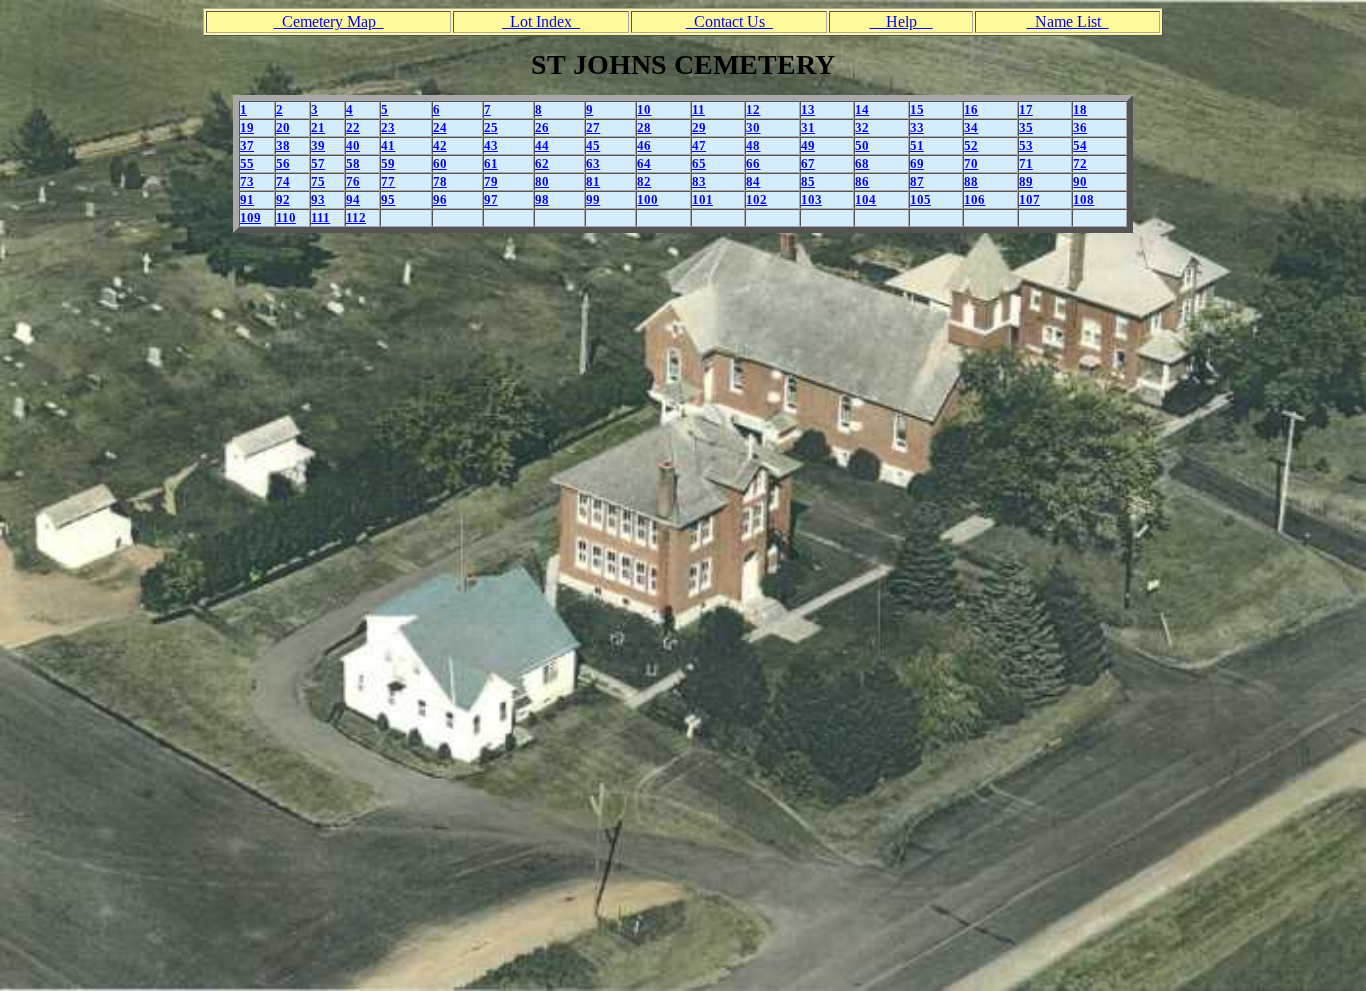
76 (353, 181)
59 (388, 163)
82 (644, 181)
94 (353, 199)
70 (971, 163)
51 (917, 145)
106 (974, 199)
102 (756, 199)
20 (283, 127)
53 (1026, 145)
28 (644, 127)
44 (542, 145)
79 (491, 181)
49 (808, 145)
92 (283, 199)
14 (862, 109)
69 (917, 163)
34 (971, 127)
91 (247, 199)
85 (808, 181)
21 (318, 127)
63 (593, 163)
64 (644, 163)
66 (753, 163)
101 (702, 199)
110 (286, 217)
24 (440, 127)
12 (753, 109)
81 (593, 181)
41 (388, 145)
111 (320, 217)
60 (440, 163)
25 (491, 127)
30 (753, 127)
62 (542, 163)
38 (283, 145)
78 (440, 181)
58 (353, 163)
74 (283, 181)
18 (1080, 109)
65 (699, 163)
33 (917, 127)
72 (1080, 163)
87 (917, 181)
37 (247, 145)
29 (699, 127)
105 (920, 199)
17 (1026, 109)
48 (753, 145)
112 (356, 217)
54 (1080, 145)
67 (808, 163)
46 (644, 145)
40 (353, 145)
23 (388, 127)
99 (593, 199)
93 (318, 199)
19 (247, 127)
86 (862, 181)
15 (917, 109)
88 (971, 181)
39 (318, 145)
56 (283, 163)
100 (647, 199)
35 (1026, 127)
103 (811, 199)
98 (542, 199)
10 (644, 109)
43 (491, 145)
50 (862, 145)
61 (491, 163)
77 (388, 181)
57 (318, 163)
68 (862, 163)
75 (318, 181)
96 (440, 199)
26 (542, 127)
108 (1083, 199)
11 (698, 109)
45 (593, 145)
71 (1026, 163)
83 (699, 181)
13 (808, 109)
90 (1080, 181)
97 (491, 199)
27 (593, 127)
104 (865, 199)
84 (753, 181)
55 (247, 163)
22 (353, 127)
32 (862, 127)
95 (388, 199)
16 (971, 109)
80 (542, 181)
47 (699, 145)
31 (808, 127)
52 (971, 145)
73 (247, 181)
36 (1080, 127)
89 (1026, 181)
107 (1029, 199)
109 (250, 217)
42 (440, 145)
